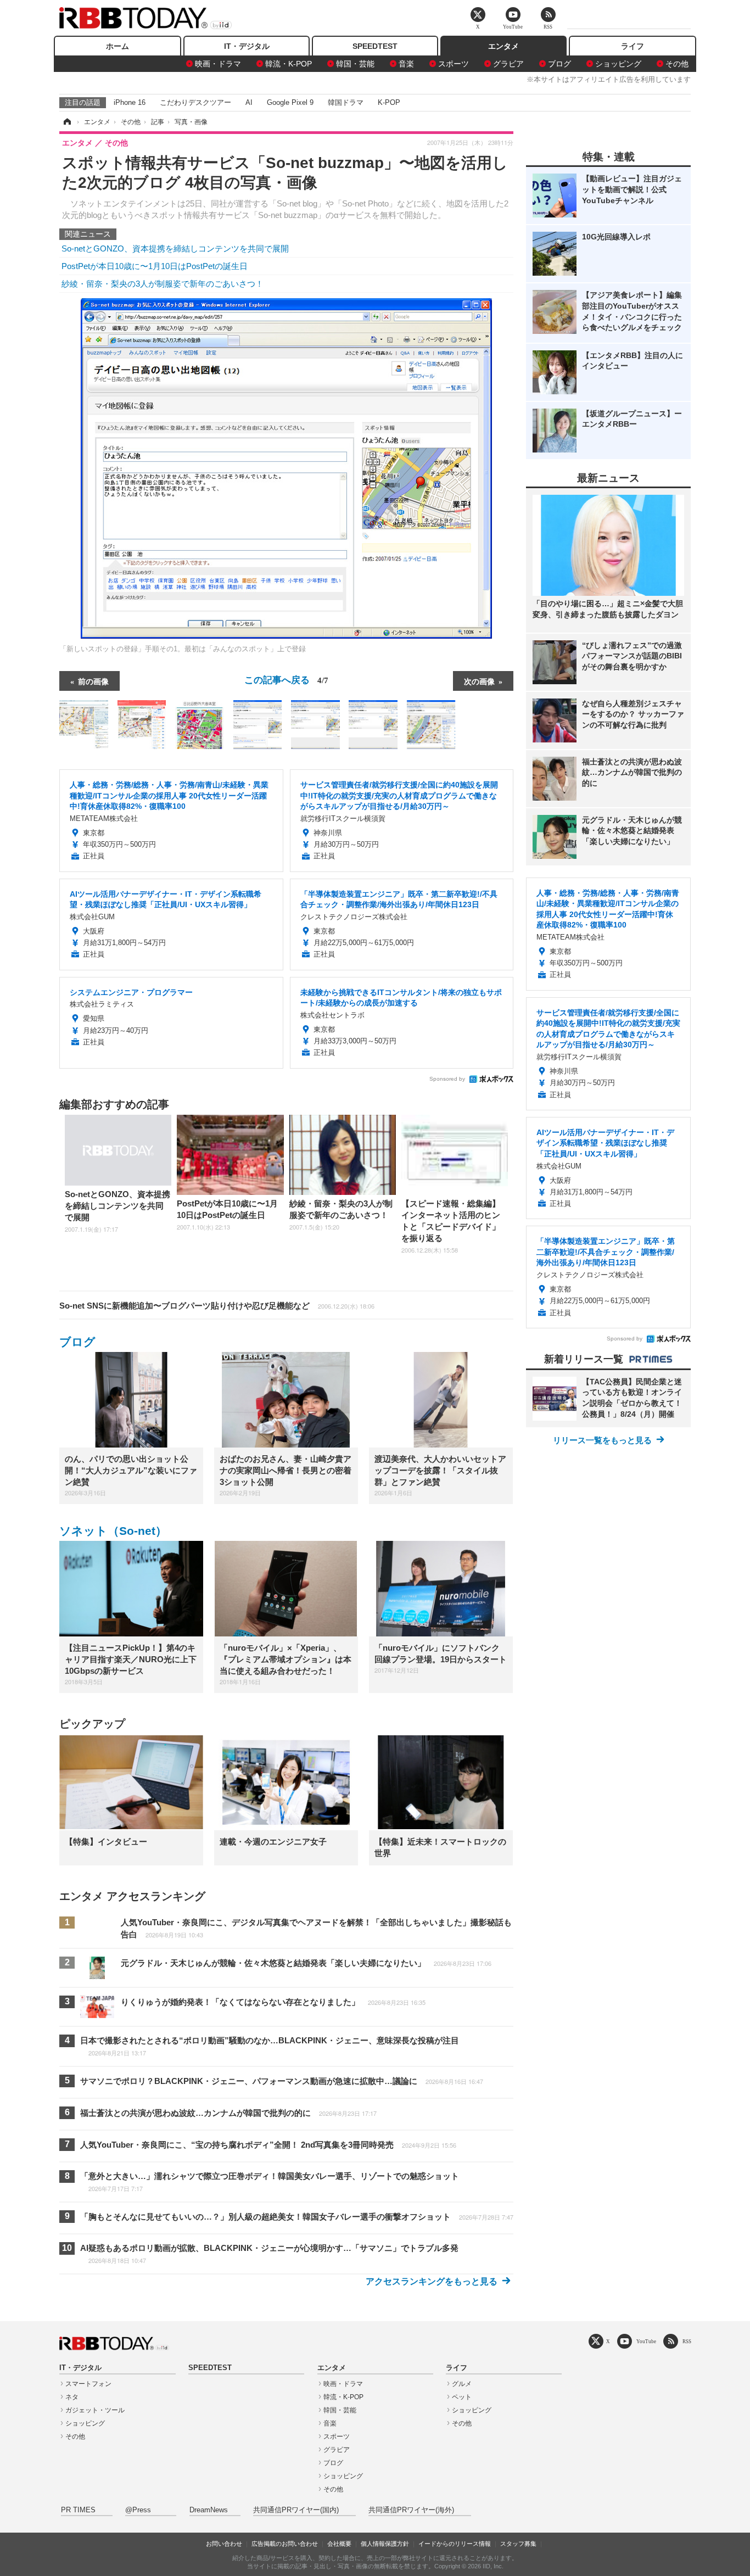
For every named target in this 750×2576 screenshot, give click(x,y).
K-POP (389, 102)
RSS (687, 2341)
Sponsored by (447, 1079)
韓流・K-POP (289, 64)
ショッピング (618, 64)
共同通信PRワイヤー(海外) (411, 2510)
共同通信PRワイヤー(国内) (296, 2510)
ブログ (559, 64)
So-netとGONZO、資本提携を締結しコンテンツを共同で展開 (175, 248)
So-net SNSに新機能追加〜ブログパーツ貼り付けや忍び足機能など (217, 1306)
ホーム (117, 46)
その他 (677, 64)
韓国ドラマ (346, 102)
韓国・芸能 (355, 64)
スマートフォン (88, 2384)
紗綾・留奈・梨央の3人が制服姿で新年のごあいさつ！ (163, 284)
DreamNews (209, 2510)
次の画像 (479, 681)
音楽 (406, 64)
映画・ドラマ (218, 64)
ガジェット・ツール (95, 2410)
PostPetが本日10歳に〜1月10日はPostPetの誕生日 (155, 266)
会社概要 (339, 2544)
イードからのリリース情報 (455, 2544)
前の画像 (93, 681)
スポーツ (454, 64)
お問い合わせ (224, 2544)
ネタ (72, 2397)
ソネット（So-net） (113, 1531)
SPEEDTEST (375, 46)
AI (249, 102)
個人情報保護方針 (385, 2544)
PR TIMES (78, 2510)
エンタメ (503, 46)
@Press (138, 2510)
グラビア (508, 64)
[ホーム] (66, 122)
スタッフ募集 (518, 2544)
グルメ (462, 2384)
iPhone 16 (130, 102)
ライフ (633, 46)
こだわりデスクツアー (195, 102)
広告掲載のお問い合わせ (285, 2544)
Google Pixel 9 (290, 102)
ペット (462, 2397)
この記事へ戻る (286, 679)
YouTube (646, 2341)
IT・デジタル (247, 46)
